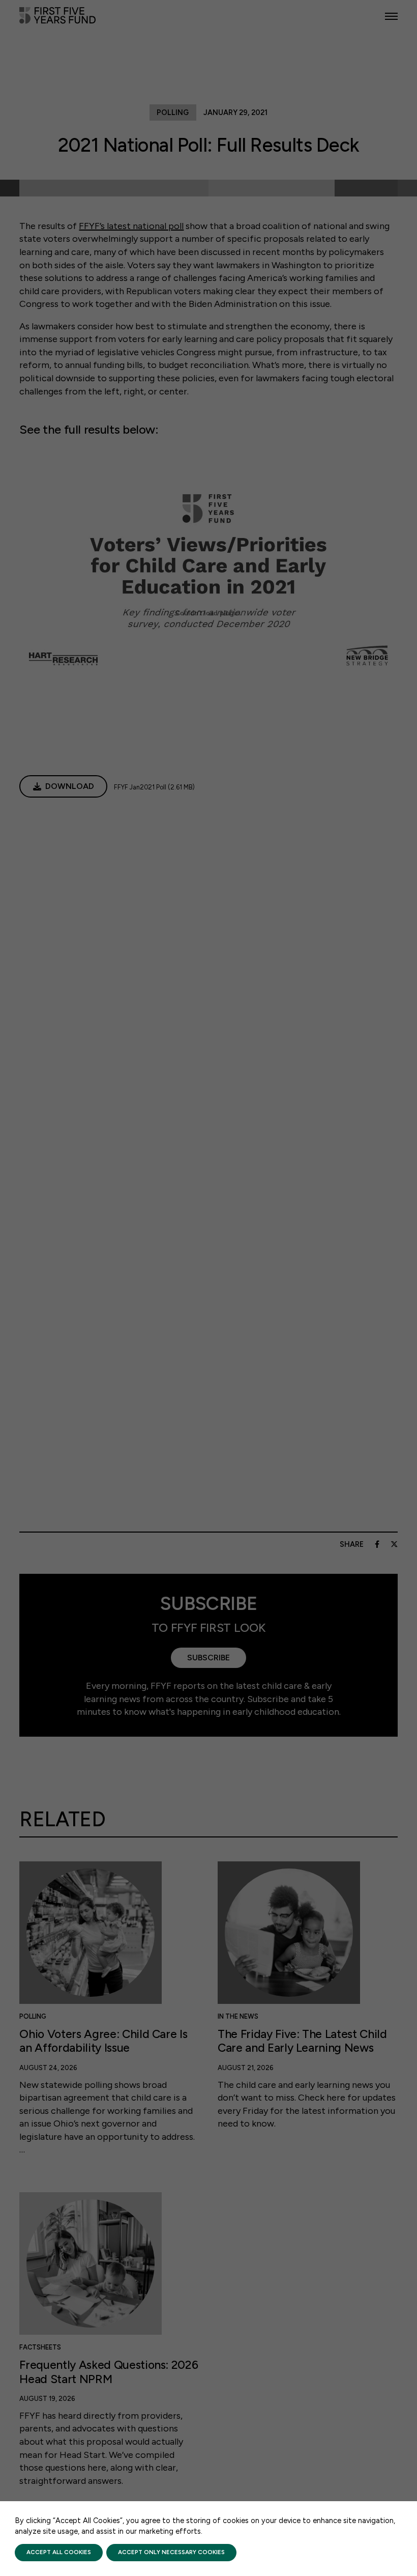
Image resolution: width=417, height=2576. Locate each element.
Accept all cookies (59, 2552)
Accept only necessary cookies (171, 2552)
